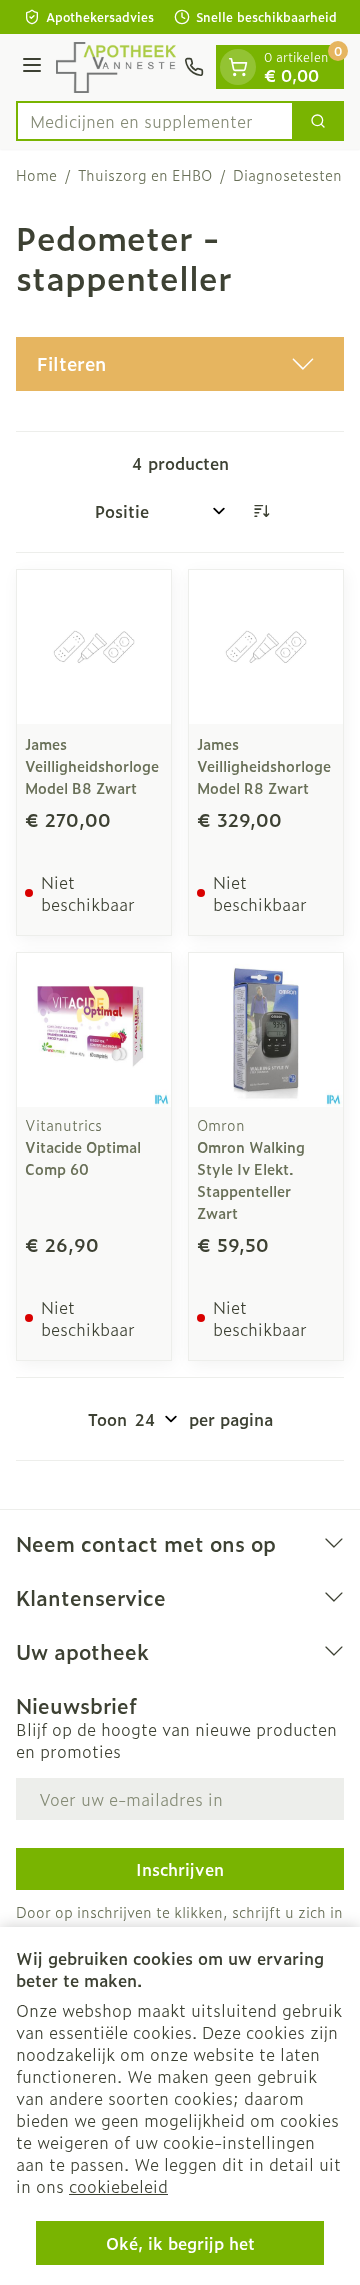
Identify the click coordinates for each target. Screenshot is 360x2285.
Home (36, 175)
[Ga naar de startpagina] (116, 67)
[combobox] (155, 121)
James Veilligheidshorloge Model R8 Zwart (264, 765)
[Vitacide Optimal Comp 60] (94, 1030)
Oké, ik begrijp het (180, 2243)
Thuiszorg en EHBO (145, 175)
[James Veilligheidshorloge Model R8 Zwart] (266, 647)
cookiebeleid (118, 2186)
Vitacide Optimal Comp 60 (83, 1157)
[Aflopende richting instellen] (261, 511)
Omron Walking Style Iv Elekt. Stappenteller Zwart (251, 1179)
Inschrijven (180, 1869)
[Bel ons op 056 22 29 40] (194, 67)
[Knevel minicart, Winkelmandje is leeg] (238, 67)
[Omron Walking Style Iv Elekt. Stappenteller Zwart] (266, 1030)
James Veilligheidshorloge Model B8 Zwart (92, 765)
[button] (180, 364)
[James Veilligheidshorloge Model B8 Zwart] (94, 647)
